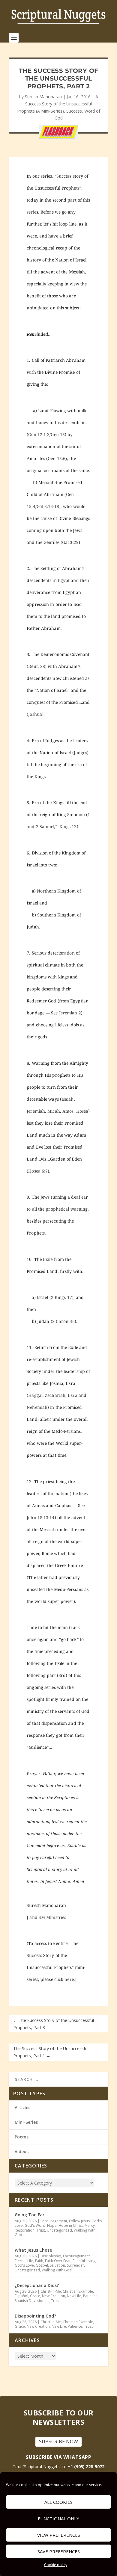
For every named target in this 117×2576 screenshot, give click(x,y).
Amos (68, 1111)
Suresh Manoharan (43, 97)
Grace (35, 2296)
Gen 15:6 (57, 458)
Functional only (58, 2518)
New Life (74, 2296)
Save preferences (59, 2551)
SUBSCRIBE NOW (58, 2442)
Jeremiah (36, 1111)
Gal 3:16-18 (48, 506)
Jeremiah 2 (70, 1013)
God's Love (24, 2265)
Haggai (35, 1395)
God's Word (35, 2225)
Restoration (25, 2230)
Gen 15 (58, 434)
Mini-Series (26, 2122)
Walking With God (57, 2270)
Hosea (82, 1111)
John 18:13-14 (40, 1517)
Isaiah (68, 1099)
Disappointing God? (35, 2316)
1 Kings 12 (66, 826)
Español (21, 2296)
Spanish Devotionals (32, 2301)
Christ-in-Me (51, 2291)
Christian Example (78, 2291)
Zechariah (55, 1395)
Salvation (57, 2265)
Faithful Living (84, 2261)
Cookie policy (56, 2565)
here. (70, 1979)
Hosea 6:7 (38, 1171)
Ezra (72, 1395)
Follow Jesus (79, 2221)
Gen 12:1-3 (39, 434)
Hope (52, 2225)
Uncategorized (59, 2230)
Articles (22, 2107)
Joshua (35, 714)
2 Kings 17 (61, 1297)
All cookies (58, 2502)
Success (74, 111)
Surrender (75, 2265)
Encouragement (54, 2221)
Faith (39, 2261)
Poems (22, 2137)
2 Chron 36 (63, 1321)
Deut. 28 (37, 666)
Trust (41, 2230)
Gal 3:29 (70, 542)
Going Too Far (30, 2215)
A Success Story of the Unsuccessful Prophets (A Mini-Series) (58, 104)
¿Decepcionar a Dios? (37, 2285)
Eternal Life (24, 2261)
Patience (90, 2296)
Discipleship (51, 2256)
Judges (81, 752)
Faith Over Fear (58, 2261)
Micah (54, 1111)
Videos (22, 2151)
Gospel (42, 2265)
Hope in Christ (71, 2225)
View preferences (59, 2535)
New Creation (54, 2296)
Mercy (90, 2225)
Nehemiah (37, 1407)
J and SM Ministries (46, 1917)
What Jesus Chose (33, 2250)
